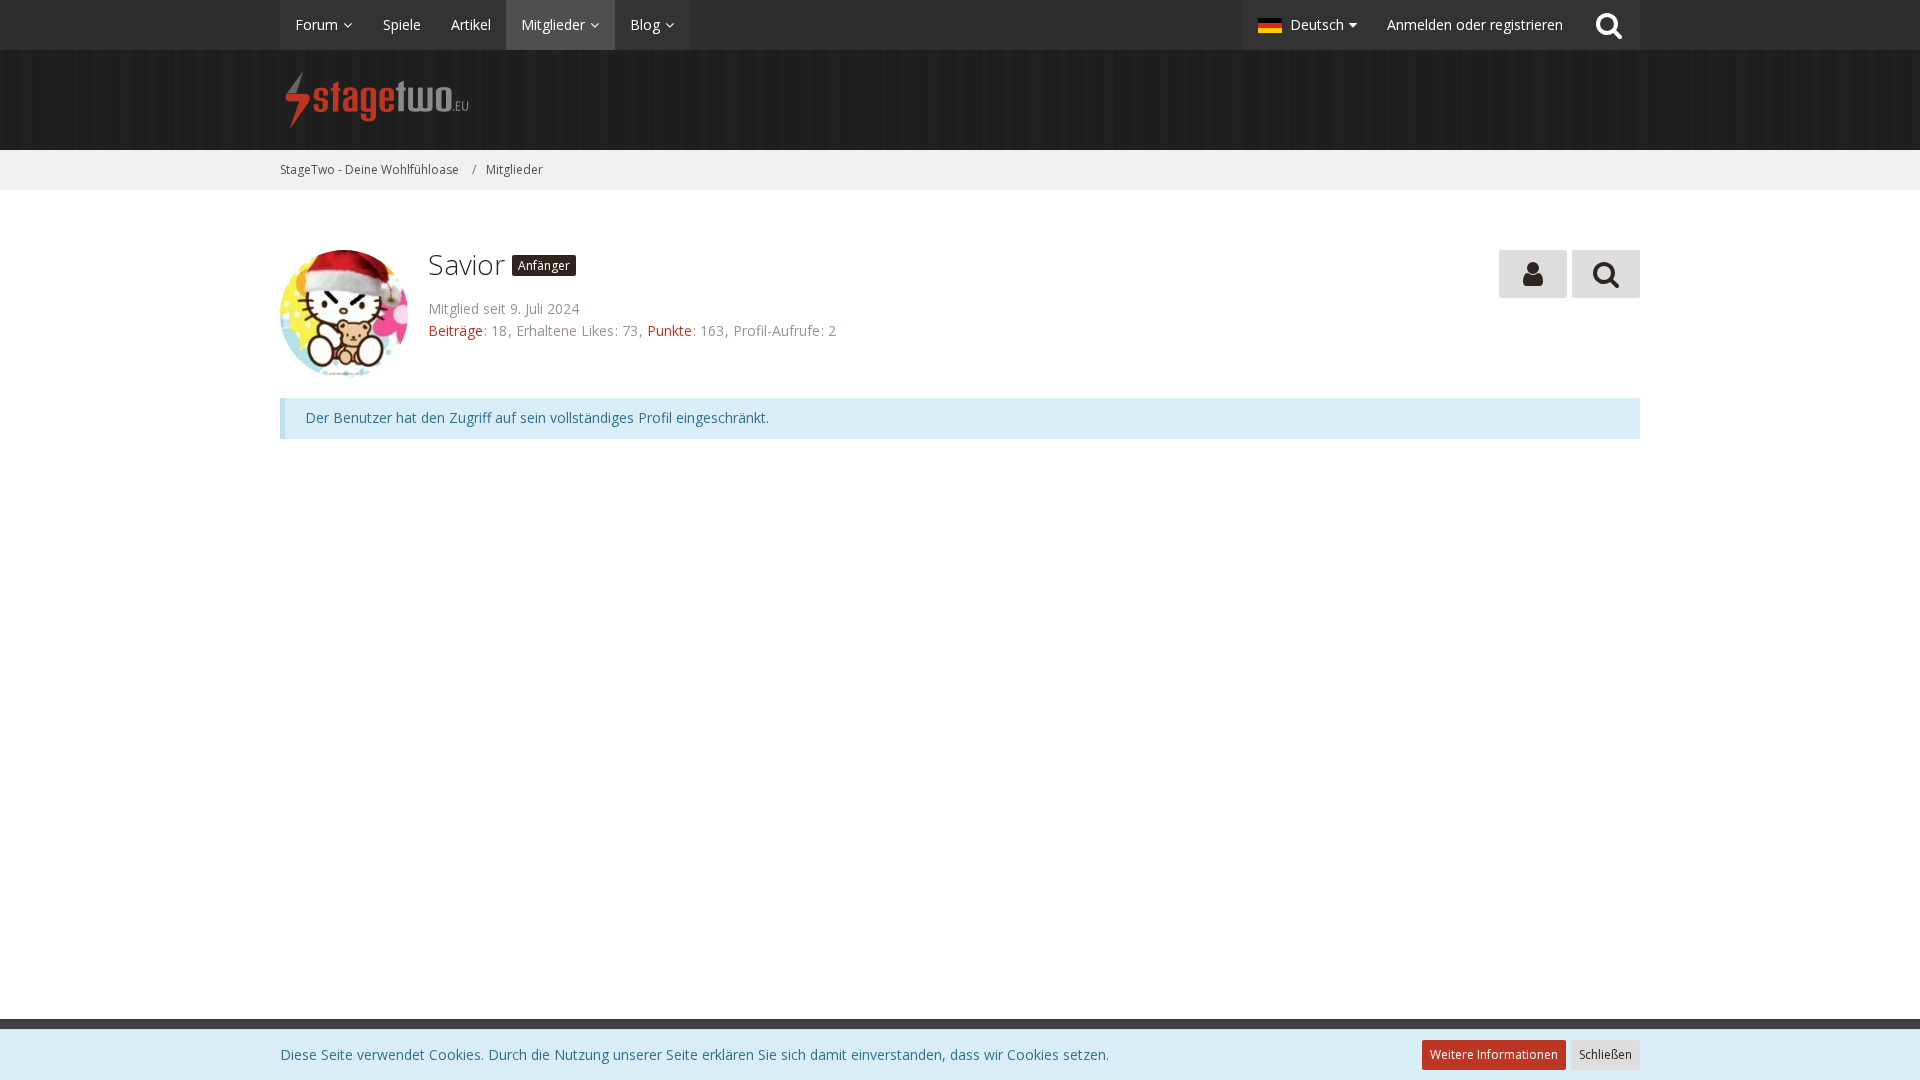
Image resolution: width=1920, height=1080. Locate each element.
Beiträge (455, 330)
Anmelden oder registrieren (1475, 24)
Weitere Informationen (1494, 1054)
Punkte (669, 330)
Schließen (1605, 1054)
